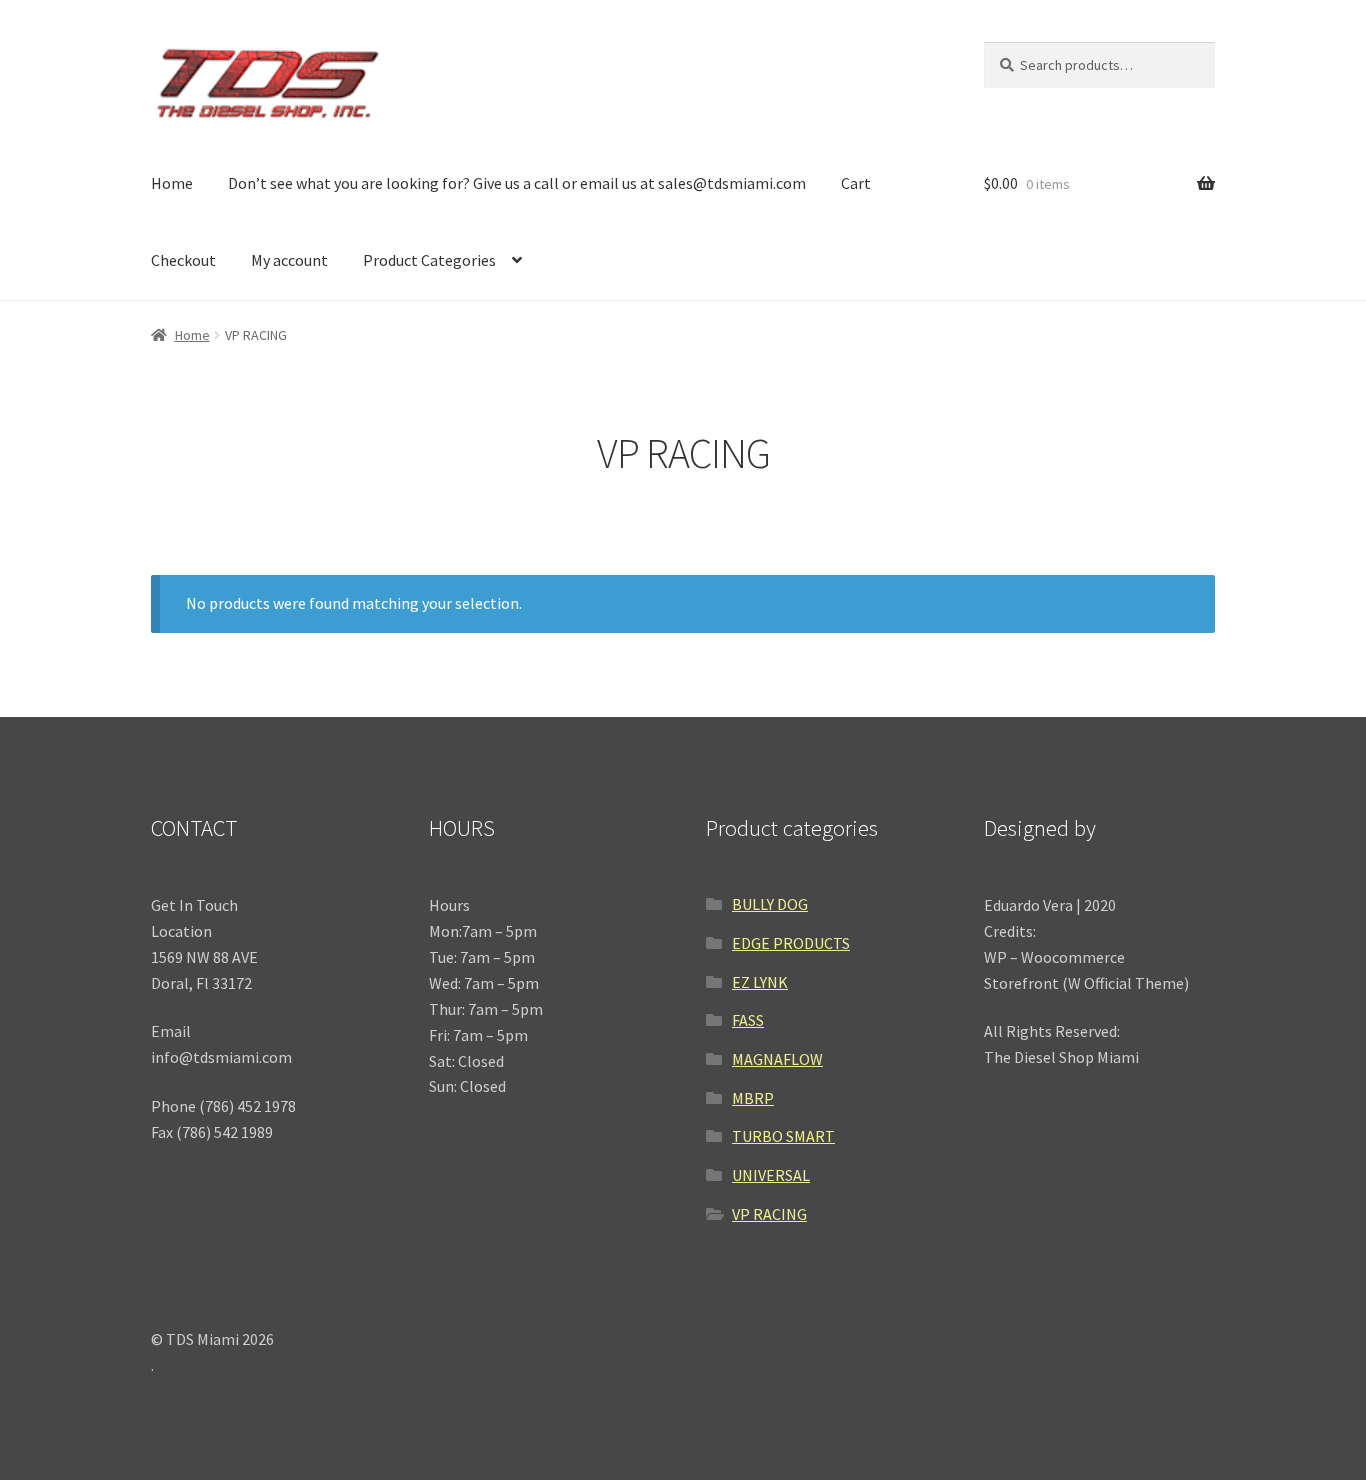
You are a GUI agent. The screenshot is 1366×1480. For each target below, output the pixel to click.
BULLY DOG (770, 904)
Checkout (183, 260)
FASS (748, 1020)
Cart (856, 183)
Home (172, 183)
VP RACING (769, 1214)
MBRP (753, 1098)
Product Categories (429, 260)
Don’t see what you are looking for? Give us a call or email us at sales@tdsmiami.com (517, 183)
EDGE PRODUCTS (791, 943)
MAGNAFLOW (777, 1059)
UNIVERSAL (771, 1175)
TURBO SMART (783, 1136)
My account (289, 260)
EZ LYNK (760, 982)
